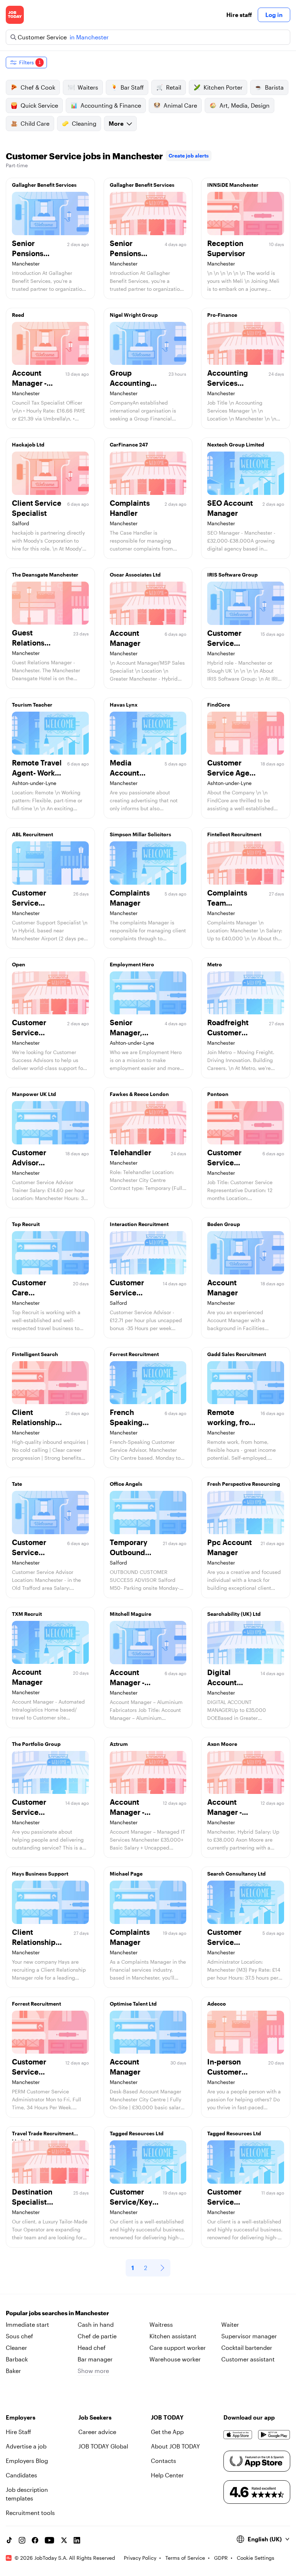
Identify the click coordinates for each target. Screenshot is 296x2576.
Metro (215, 964)
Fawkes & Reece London (139, 1094)
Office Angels (126, 1484)
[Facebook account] (35, 2540)
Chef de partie (97, 2336)
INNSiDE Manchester (233, 185)
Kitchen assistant (173, 2336)
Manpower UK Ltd (34, 1094)
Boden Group (224, 1224)
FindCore (219, 705)
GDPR (221, 2558)
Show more (93, 2371)
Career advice (97, 2432)
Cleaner (16, 2348)
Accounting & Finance (111, 105)
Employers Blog (27, 2461)
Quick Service (39, 105)
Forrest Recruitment (134, 1354)
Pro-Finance (222, 315)
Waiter (230, 2324)
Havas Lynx (124, 705)
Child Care (35, 123)
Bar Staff (132, 87)
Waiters (88, 87)
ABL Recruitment (32, 834)
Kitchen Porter (223, 87)
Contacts (164, 2461)
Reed (18, 315)
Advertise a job (26, 2446)
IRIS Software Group (232, 575)
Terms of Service (185, 2558)
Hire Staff (18, 2432)
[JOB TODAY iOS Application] (238, 2435)
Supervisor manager (249, 2336)
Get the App (167, 2432)
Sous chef (19, 2336)
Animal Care (180, 105)
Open (19, 964)
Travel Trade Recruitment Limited (43, 2135)
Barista (274, 87)
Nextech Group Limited (236, 445)
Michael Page (126, 1874)
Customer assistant (248, 2359)
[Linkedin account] (77, 2540)
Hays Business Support (40, 1874)
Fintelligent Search (35, 1354)
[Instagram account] (22, 2540)
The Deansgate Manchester (45, 575)
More (116, 123)
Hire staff (239, 15)
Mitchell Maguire (130, 1614)
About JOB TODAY (175, 2446)
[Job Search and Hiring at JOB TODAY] (15, 15)
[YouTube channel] (49, 2540)
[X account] (64, 2540)
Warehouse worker (175, 2359)
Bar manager (95, 2359)
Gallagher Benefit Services (44, 185)
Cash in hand (96, 2324)
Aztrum (119, 1744)
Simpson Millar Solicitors (140, 834)
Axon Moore (222, 1744)
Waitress (161, 2324)
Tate (17, 1484)
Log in (274, 15)
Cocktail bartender (247, 2348)
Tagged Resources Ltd (137, 2133)
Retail (174, 87)
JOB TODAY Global (103, 2446)
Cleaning (84, 123)
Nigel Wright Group (134, 315)
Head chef (92, 2348)
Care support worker (178, 2348)
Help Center (167, 2475)
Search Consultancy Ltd (236, 1874)
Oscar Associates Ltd (135, 575)
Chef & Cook (38, 87)
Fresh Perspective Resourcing (244, 1484)
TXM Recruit (27, 1614)
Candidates (21, 2475)
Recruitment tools (30, 2513)
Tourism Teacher (32, 705)
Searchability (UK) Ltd (234, 1614)
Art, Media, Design (245, 105)
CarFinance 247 (129, 445)
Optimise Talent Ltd (133, 2004)
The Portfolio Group (36, 1744)
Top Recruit (26, 1224)
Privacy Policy (140, 2558)
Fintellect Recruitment (234, 834)
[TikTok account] (9, 2540)
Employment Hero (132, 964)
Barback (17, 2359)
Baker (13, 2371)
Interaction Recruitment (139, 1224)
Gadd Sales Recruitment (237, 1354)
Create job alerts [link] (189, 156)
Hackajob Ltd (28, 445)
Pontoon (218, 1094)
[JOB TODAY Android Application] (274, 2435)
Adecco (217, 2004)
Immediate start (27, 2324)
